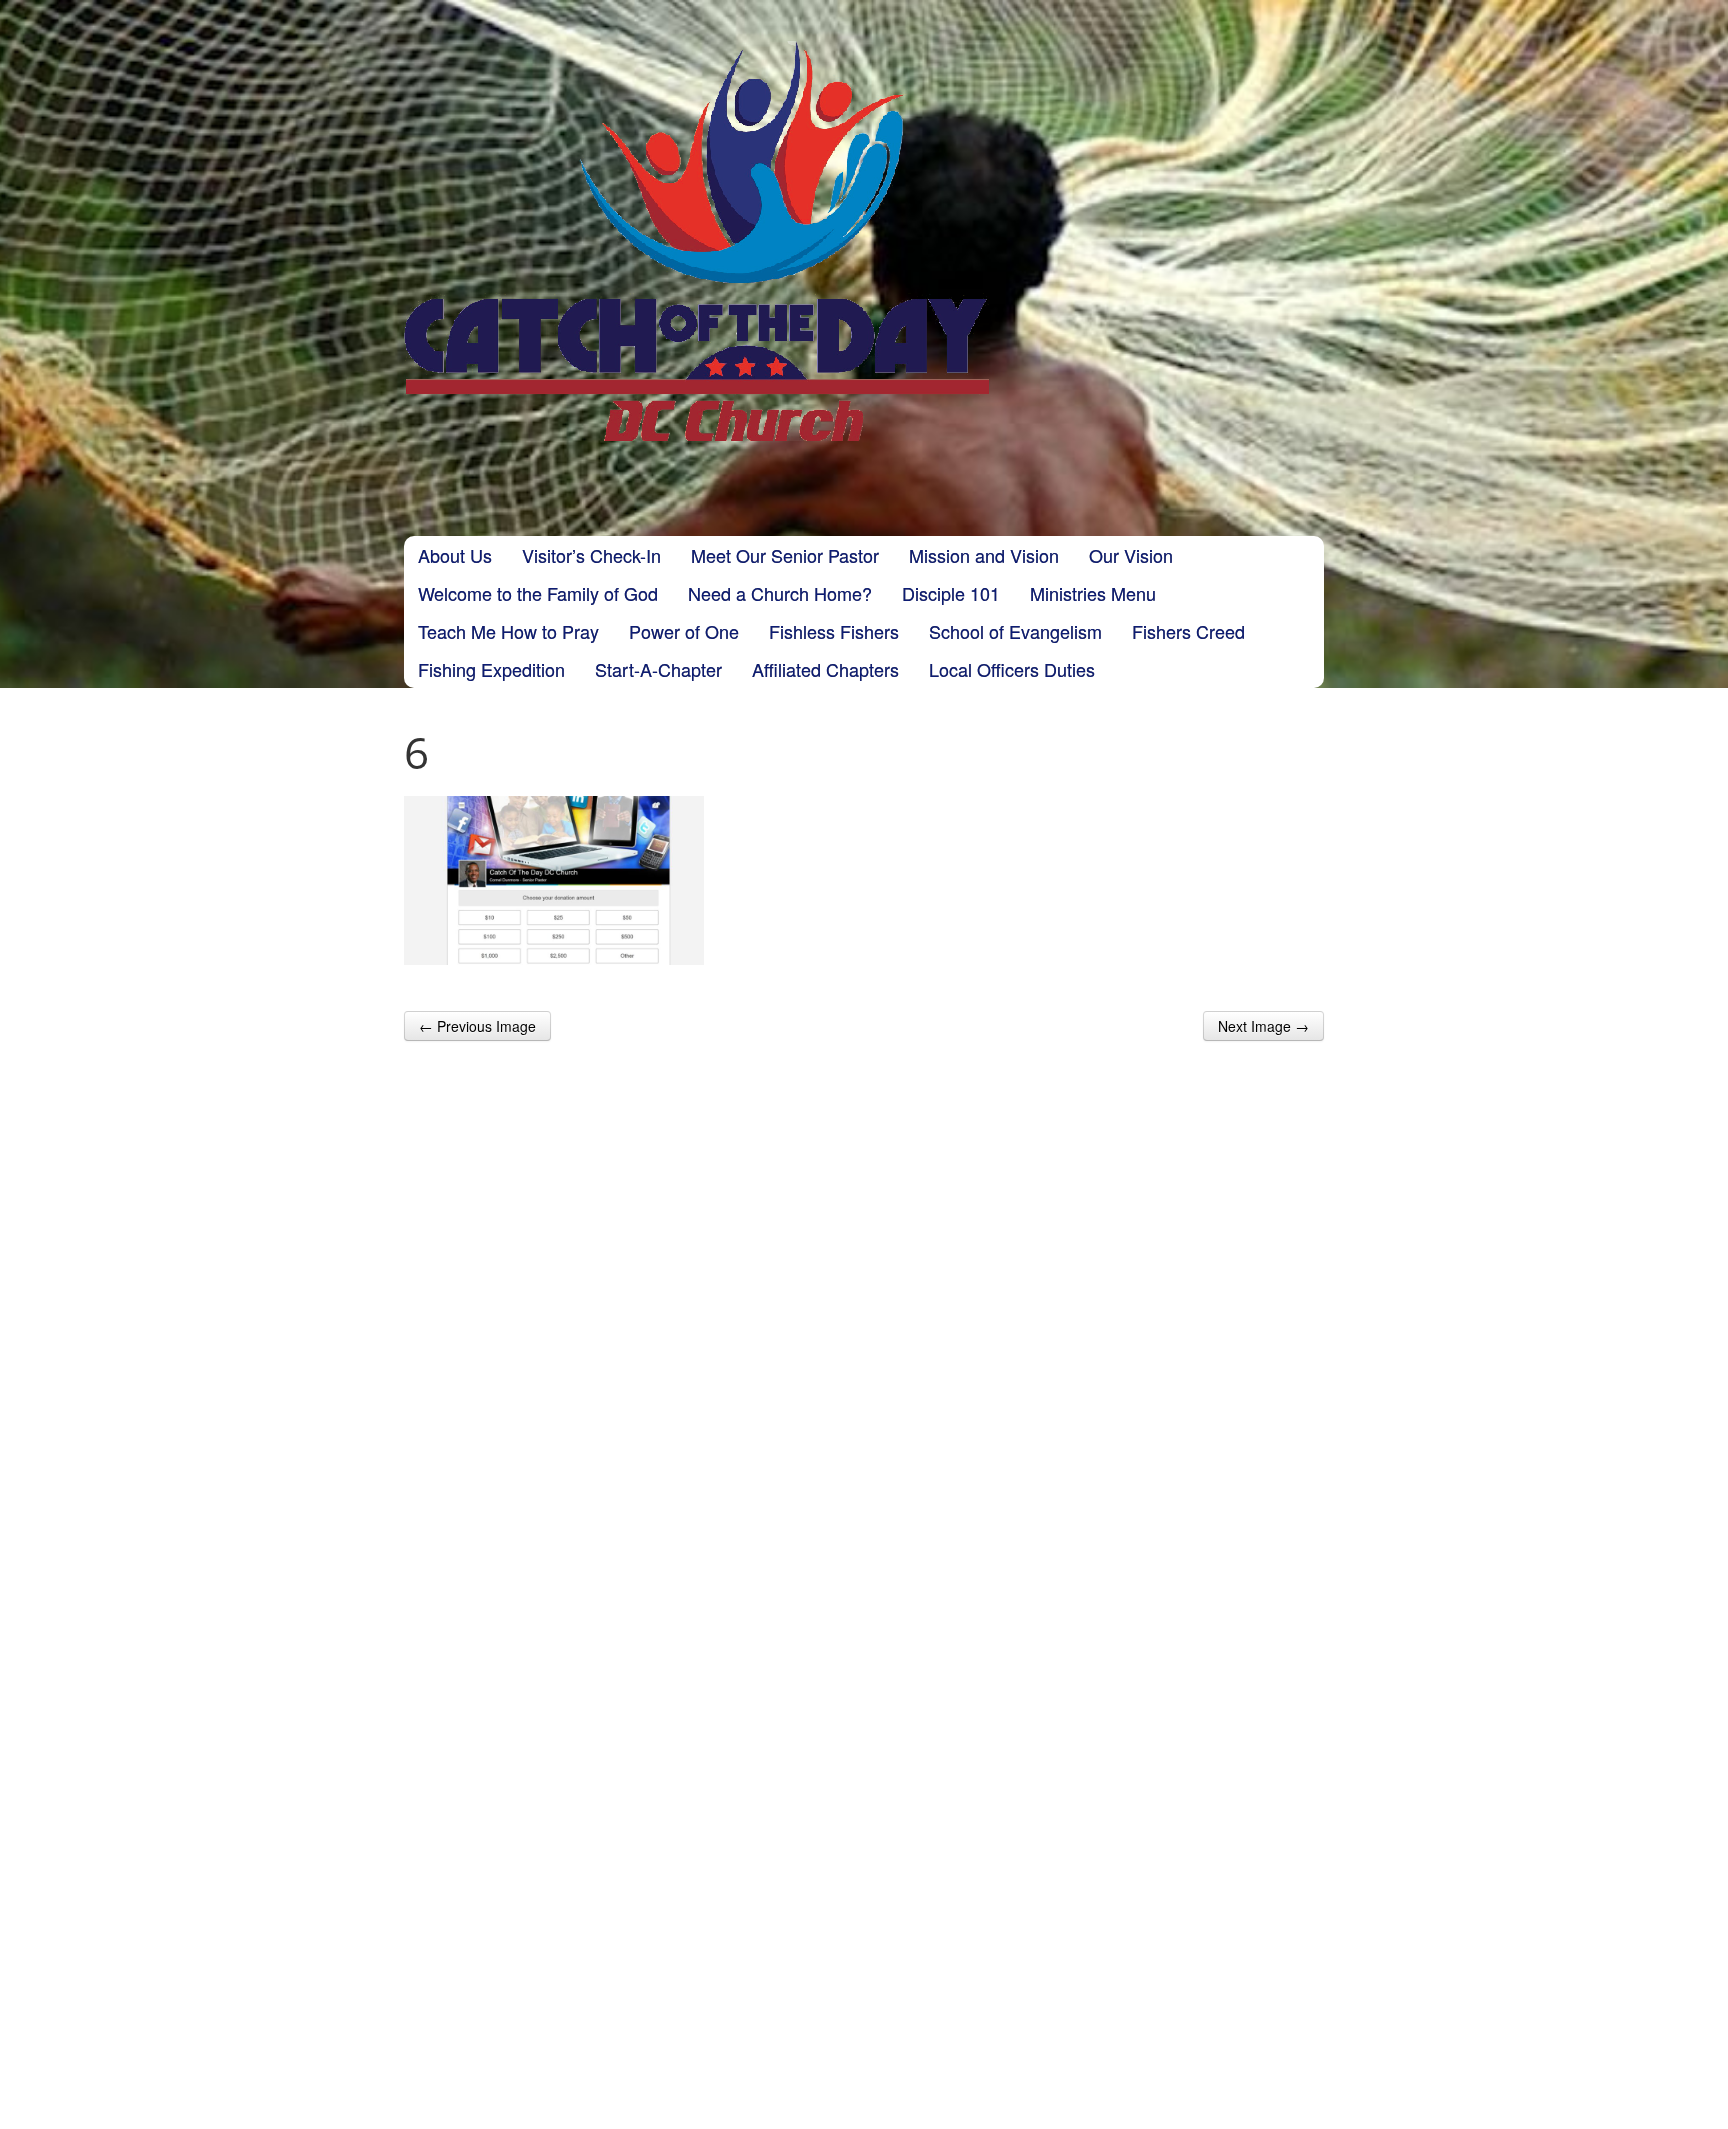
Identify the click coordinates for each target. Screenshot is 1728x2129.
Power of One (684, 631)
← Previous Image (477, 1026)
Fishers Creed (1188, 631)
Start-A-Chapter (658, 669)
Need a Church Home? (780, 593)
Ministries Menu (1093, 593)
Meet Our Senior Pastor (785, 555)
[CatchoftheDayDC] (696, 241)
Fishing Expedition (491, 669)
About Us (455, 555)
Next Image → (1263, 1026)
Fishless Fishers (834, 631)
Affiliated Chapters (825, 669)
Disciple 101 (951, 593)
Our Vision (1131, 555)
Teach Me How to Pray (508, 631)
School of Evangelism (1015, 631)
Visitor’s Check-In (591, 555)
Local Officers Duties (1012, 669)
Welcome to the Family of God (538, 593)
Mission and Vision (984, 555)
